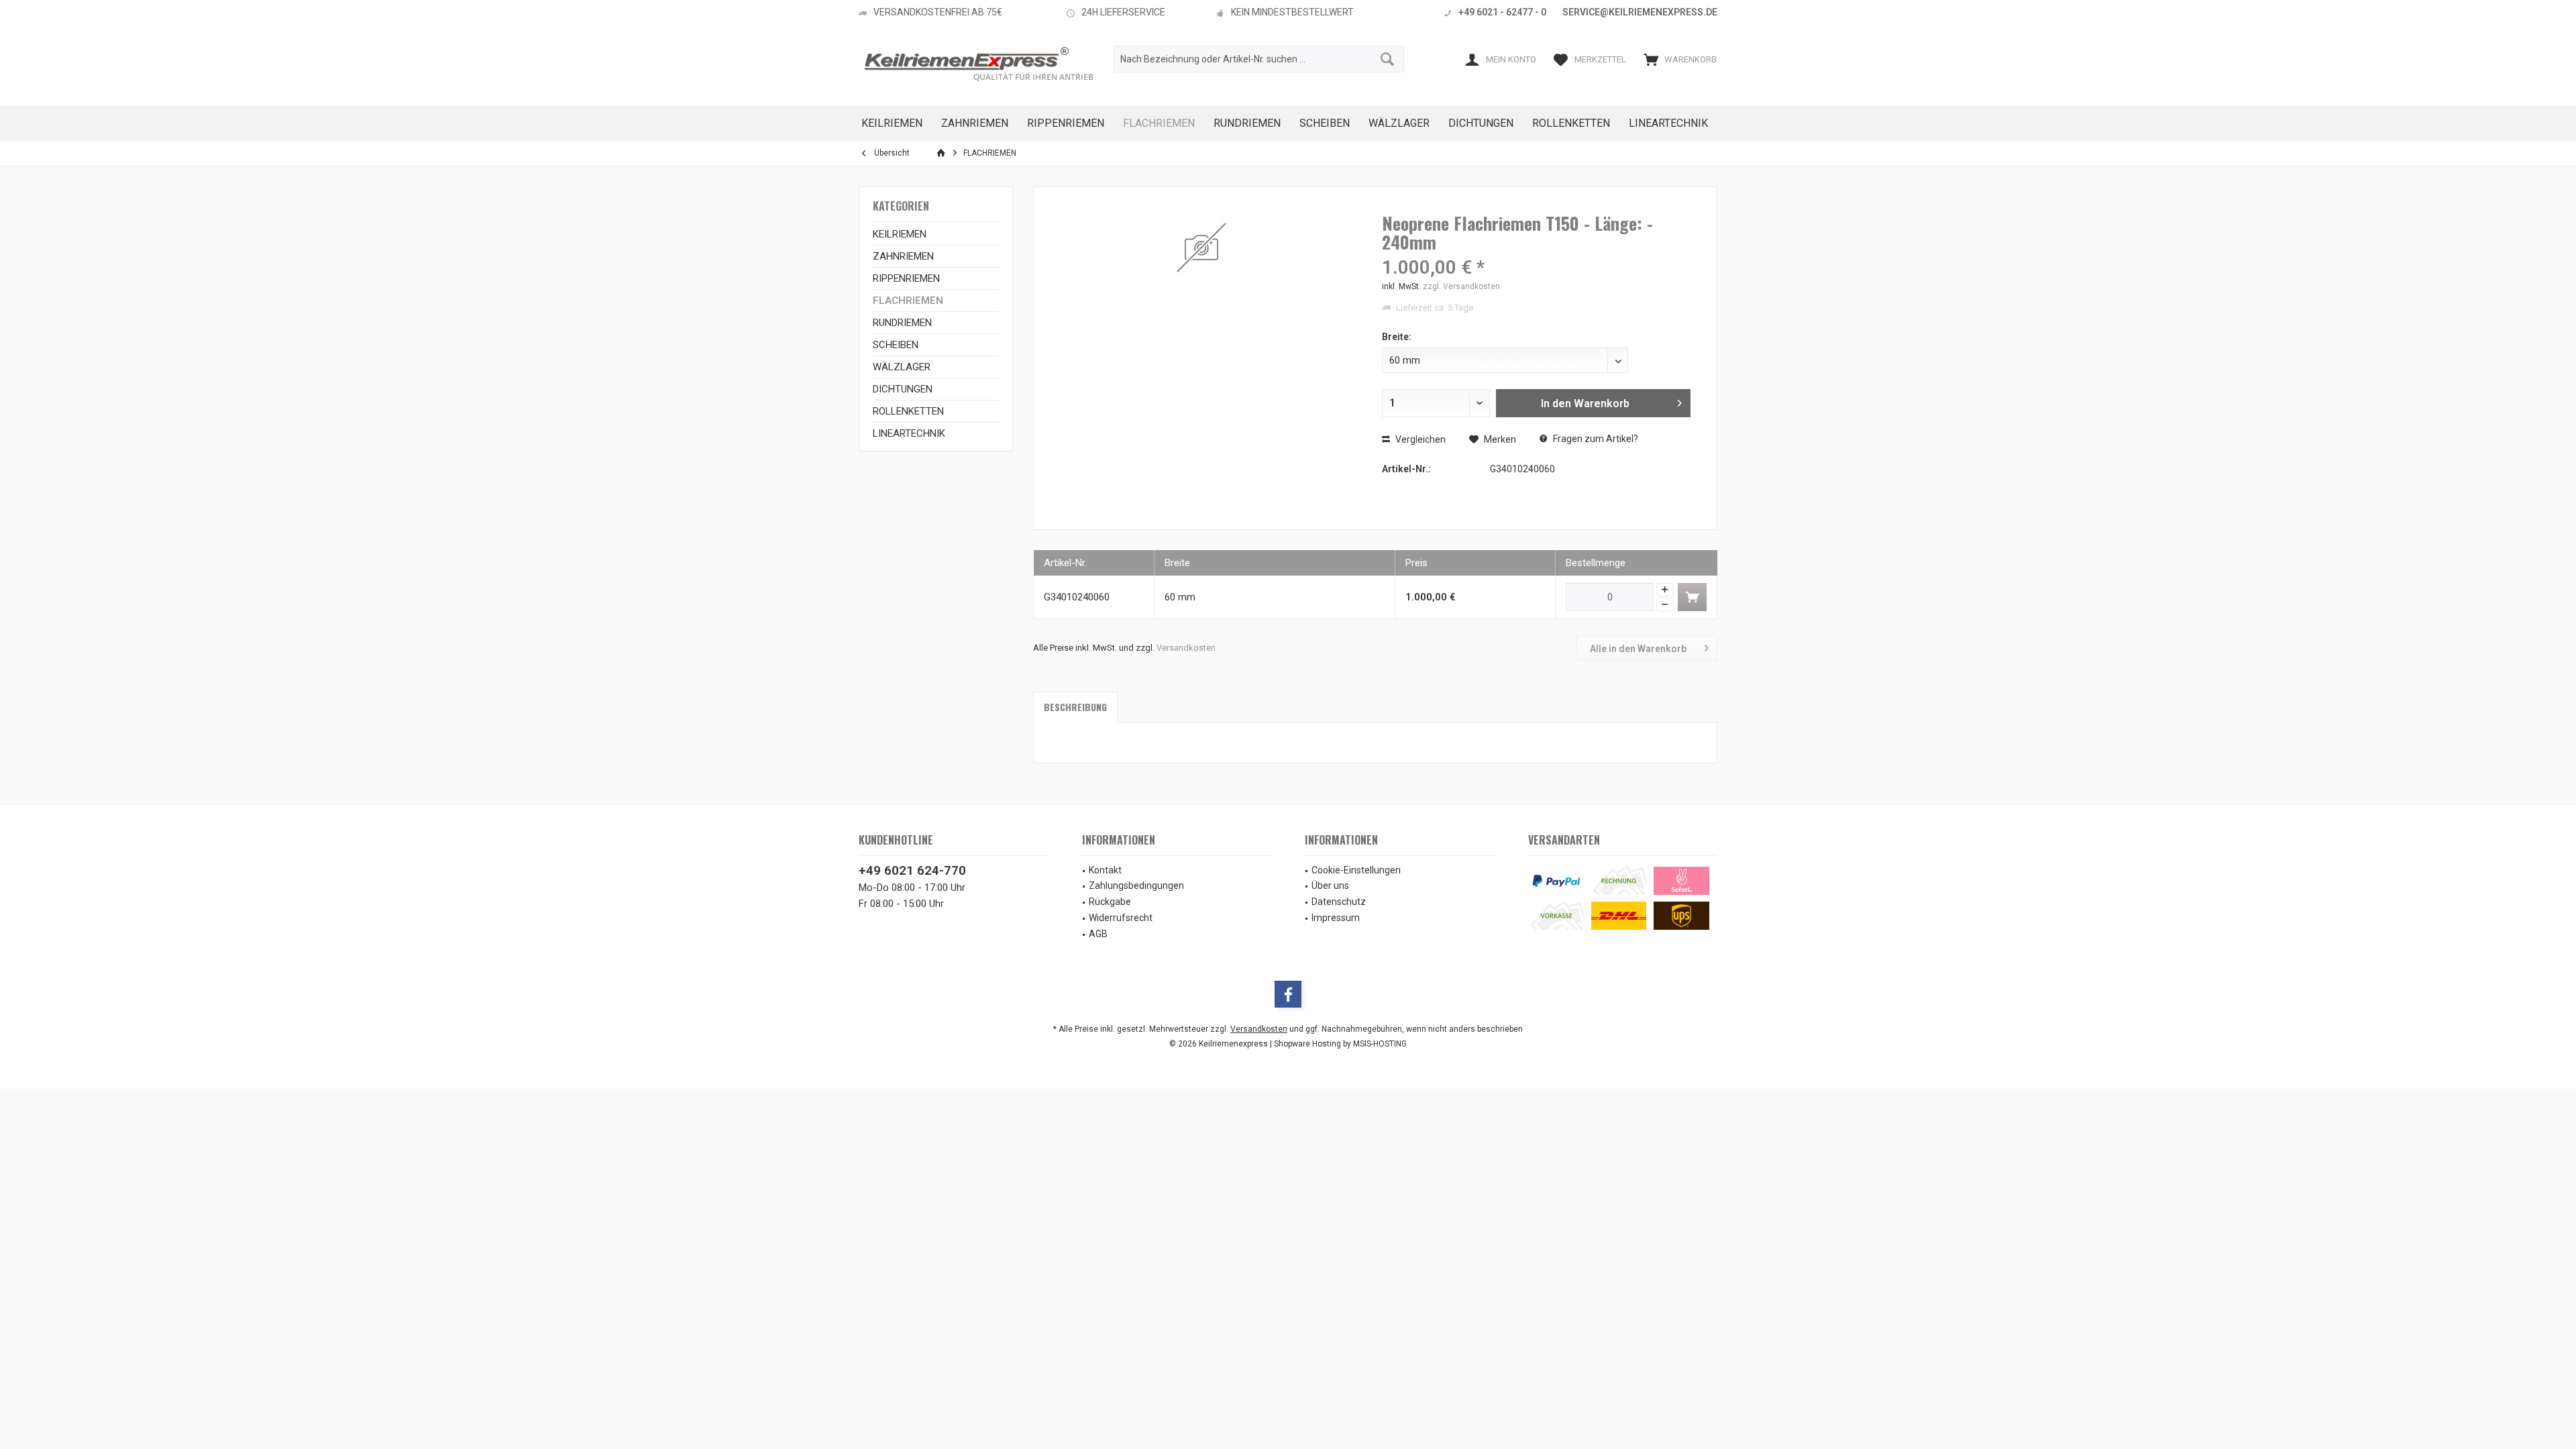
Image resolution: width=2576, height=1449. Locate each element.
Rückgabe (1110, 902)
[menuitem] (1677, 59)
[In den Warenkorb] (1692, 597)
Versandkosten (1186, 648)
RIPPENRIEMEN (906, 278)
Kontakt (1105, 870)
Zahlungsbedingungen (1136, 885)
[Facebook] (1288, 994)
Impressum (1336, 918)
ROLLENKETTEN (908, 411)
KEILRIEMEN (900, 234)
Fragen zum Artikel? (1595, 439)
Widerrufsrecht (1121, 918)
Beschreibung (1075, 707)
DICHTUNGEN (903, 389)
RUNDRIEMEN (902, 323)
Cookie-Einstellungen (1356, 870)
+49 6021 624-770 (912, 870)
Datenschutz (1339, 902)
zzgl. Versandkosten (1461, 286)
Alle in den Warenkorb (1638, 649)
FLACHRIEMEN (908, 301)
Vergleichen (1419, 439)
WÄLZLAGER (902, 367)
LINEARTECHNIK (909, 433)
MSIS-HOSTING (1380, 1044)
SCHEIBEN (896, 345)
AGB (1098, 934)
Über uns (1330, 885)
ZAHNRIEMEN (903, 256)
